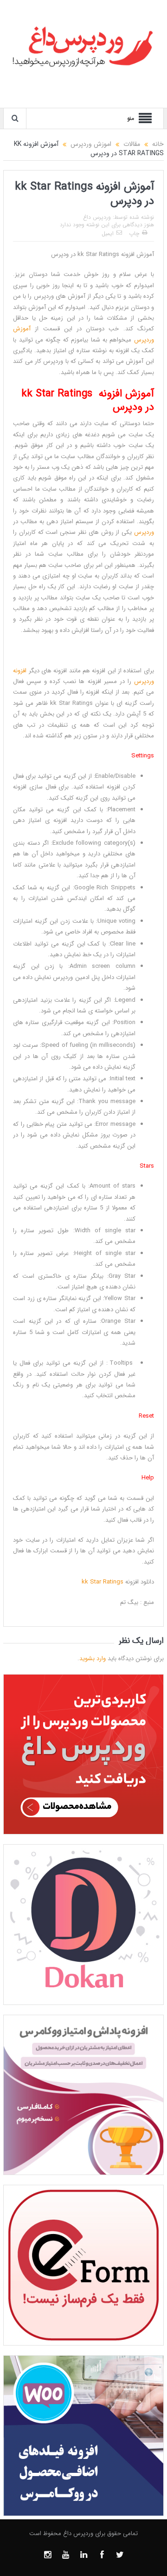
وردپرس (144, 532)
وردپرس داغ (97, 217)
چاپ (134, 233)
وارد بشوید (93, 1659)
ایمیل (108, 233)
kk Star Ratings (103, 1582)
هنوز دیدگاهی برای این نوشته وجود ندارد (107, 225)
